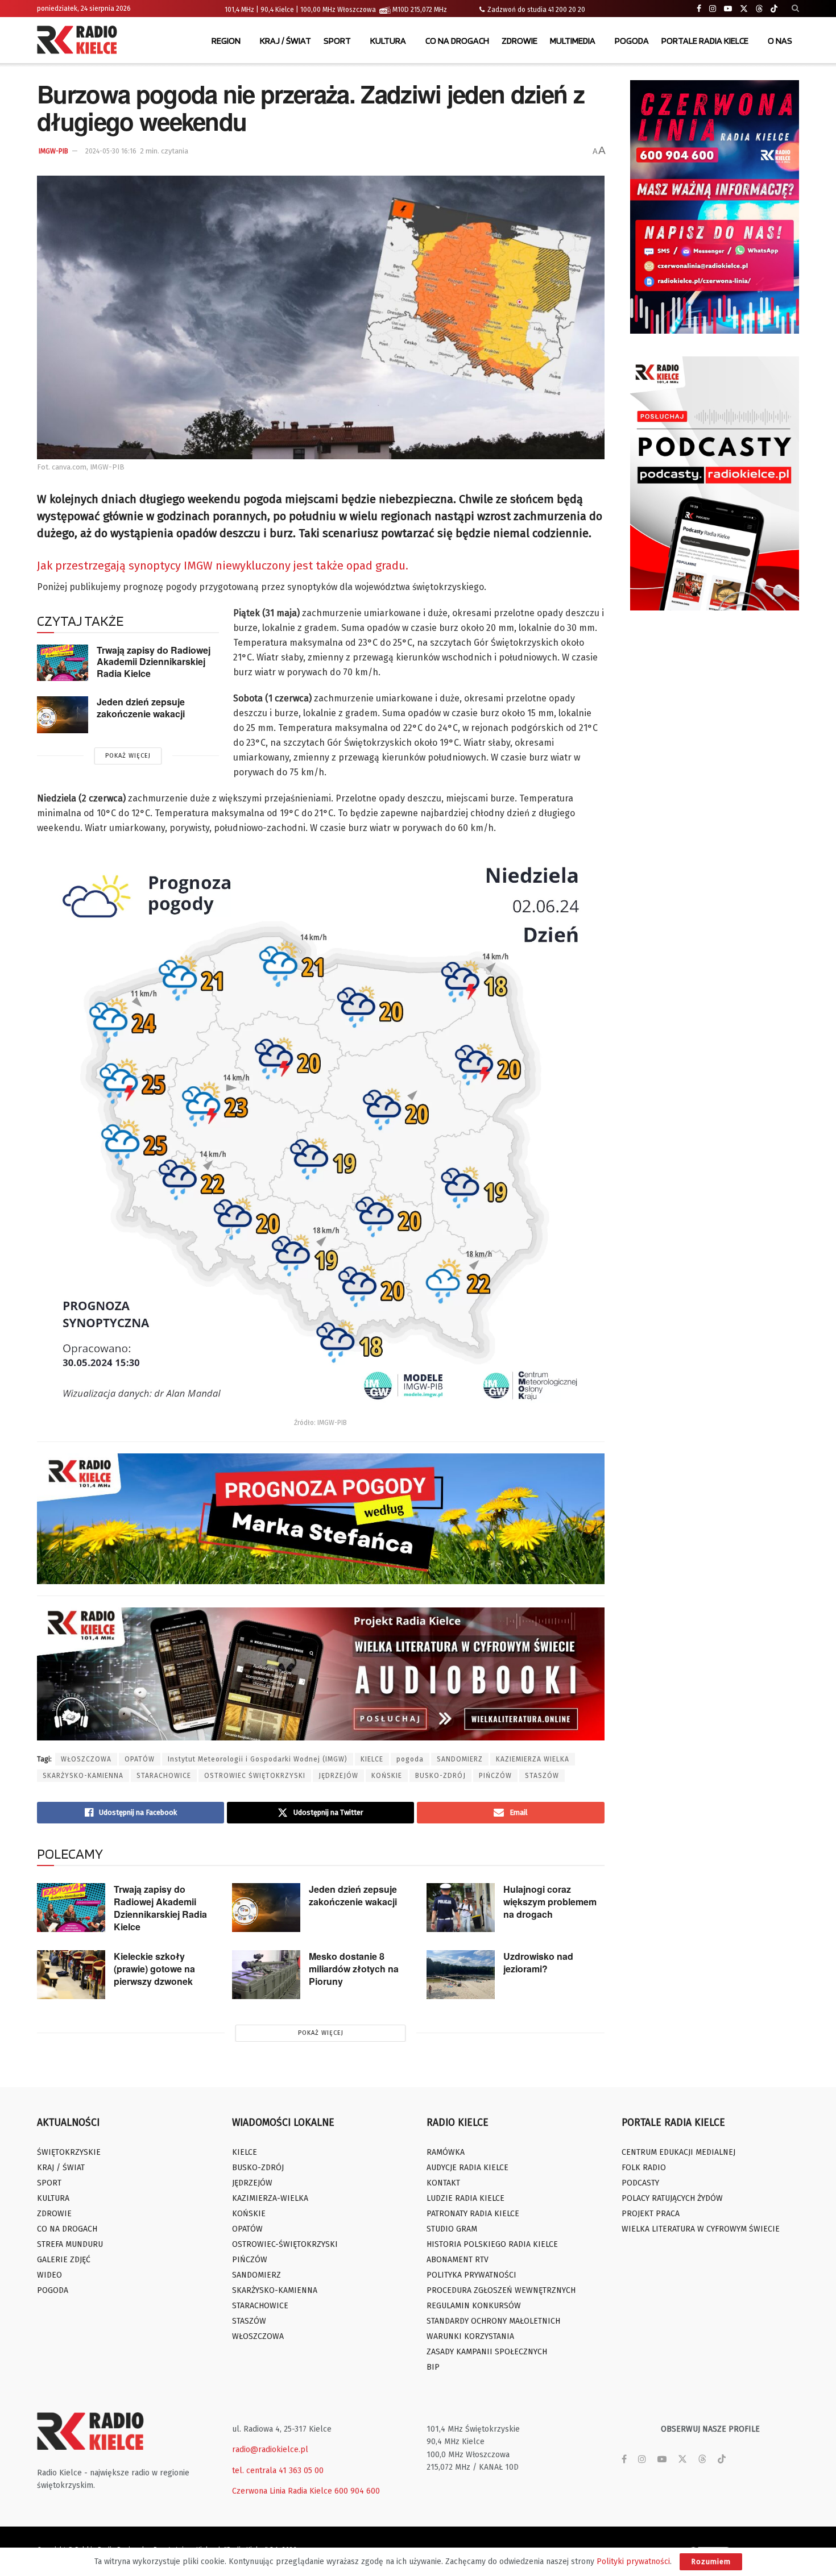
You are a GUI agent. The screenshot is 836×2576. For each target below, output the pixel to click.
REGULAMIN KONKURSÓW (474, 2306)
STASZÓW (542, 1776)
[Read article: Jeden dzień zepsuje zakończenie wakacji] (63, 714)
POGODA (632, 41)
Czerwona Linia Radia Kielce (282, 2491)
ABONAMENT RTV (458, 2260)
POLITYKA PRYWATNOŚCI (471, 2275)
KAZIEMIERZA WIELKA (533, 1759)
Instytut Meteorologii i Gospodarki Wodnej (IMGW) (258, 1759)
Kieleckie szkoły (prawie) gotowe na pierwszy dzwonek (154, 1969)
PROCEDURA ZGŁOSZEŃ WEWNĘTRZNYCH (501, 2290)
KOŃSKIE (387, 1776)
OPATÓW (140, 1759)
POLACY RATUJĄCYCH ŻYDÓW (672, 2198)
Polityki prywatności (633, 2562)
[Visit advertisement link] (715, 207)
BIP (433, 2367)
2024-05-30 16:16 (111, 151)
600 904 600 (357, 2491)
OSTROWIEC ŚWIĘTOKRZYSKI (255, 1776)
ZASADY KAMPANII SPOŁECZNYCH (487, 2352)
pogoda (410, 1759)
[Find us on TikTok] (774, 9)
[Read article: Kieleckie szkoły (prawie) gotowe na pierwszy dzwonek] (71, 1975)
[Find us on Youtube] (728, 9)
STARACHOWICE (164, 1776)
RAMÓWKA (446, 2152)
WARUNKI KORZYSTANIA (470, 2336)
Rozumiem (711, 2562)
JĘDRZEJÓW (338, 1776)
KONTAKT (443, 2183)
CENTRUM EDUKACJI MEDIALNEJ (678, 2152)
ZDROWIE (520, 41)
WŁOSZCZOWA (86, 1759)
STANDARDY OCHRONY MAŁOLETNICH (493, 2321)
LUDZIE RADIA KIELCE (465, 2198)
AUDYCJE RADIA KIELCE (467, 2168)
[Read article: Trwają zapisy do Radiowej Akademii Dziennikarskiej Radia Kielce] (63, 663)
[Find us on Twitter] (744, 9)
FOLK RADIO (644, 2168)
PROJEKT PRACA (651, 2214)
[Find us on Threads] (759, 9)
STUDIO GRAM (452, 2229)
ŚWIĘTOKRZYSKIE (69, 2152)
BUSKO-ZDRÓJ (440, 1776)
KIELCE (372, 1759)
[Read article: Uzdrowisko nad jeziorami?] (461, 1975)
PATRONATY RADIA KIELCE (473, 2214)
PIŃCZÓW (495, 1776)
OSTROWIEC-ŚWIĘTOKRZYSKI (285, 2244)
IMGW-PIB (53, 151)
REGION (226, 41)
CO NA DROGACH (457, 41)
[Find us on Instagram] (713, 9)
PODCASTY (640, 2183)
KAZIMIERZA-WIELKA (270, 2198)
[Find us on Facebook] (699, 9)
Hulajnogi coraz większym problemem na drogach (550, 1902)
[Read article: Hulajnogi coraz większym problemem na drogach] (461, 1908)
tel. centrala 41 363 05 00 (278, 2471)
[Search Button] (795, 9)
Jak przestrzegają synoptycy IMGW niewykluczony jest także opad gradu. (223, 566)
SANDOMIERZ (460, 1759)
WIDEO (49, 2275)
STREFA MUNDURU (70, 2244)
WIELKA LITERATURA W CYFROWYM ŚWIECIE (701, 2229)
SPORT (337, 41)
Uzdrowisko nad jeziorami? (538, 1962)
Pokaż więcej (128, 756)
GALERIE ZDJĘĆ (64, 2260)
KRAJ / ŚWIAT (285, 41)
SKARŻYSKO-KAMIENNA (83, 1776)
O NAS (780, 41)
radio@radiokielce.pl (270, 2450)
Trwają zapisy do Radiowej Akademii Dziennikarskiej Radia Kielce (154, 662)
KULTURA (388, 41)
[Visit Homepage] (80, 41)
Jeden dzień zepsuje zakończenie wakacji (141, 708)
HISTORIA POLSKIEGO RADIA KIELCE (492, 2244)
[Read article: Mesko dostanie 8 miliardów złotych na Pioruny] (266, 1975)
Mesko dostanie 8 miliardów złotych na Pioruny (354, 1969)
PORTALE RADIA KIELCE (705, 41)
